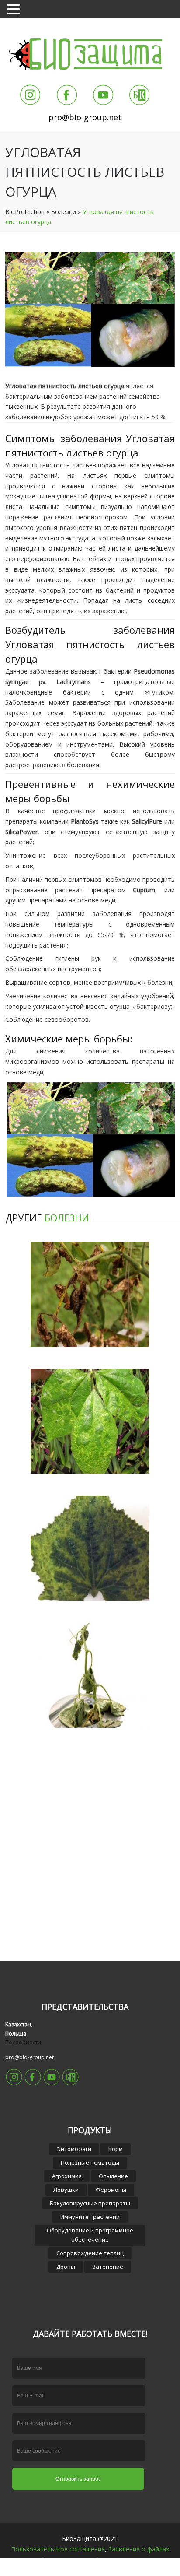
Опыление (113, 2176)
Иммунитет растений (90, 2217)
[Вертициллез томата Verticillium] (90, 1344)
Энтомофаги (74, 2149)
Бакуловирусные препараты (90, 2203)
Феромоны (111, 2190)
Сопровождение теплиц (90, 2253)
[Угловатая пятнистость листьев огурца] (90, 364)
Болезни (64, 212)
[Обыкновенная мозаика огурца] (90, 1599)
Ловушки (66, 2190)
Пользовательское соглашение (58, 2549)
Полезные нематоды (90, 2162)
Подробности (23, 2042)
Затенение (108, 2267)
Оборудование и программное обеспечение (90, 2235)
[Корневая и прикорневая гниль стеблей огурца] (90, 1725)
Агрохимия (67, 2176)
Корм (116, 2149)
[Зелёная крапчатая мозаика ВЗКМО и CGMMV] (90, 1471)
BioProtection (25, 212)
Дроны (66, 2267)
